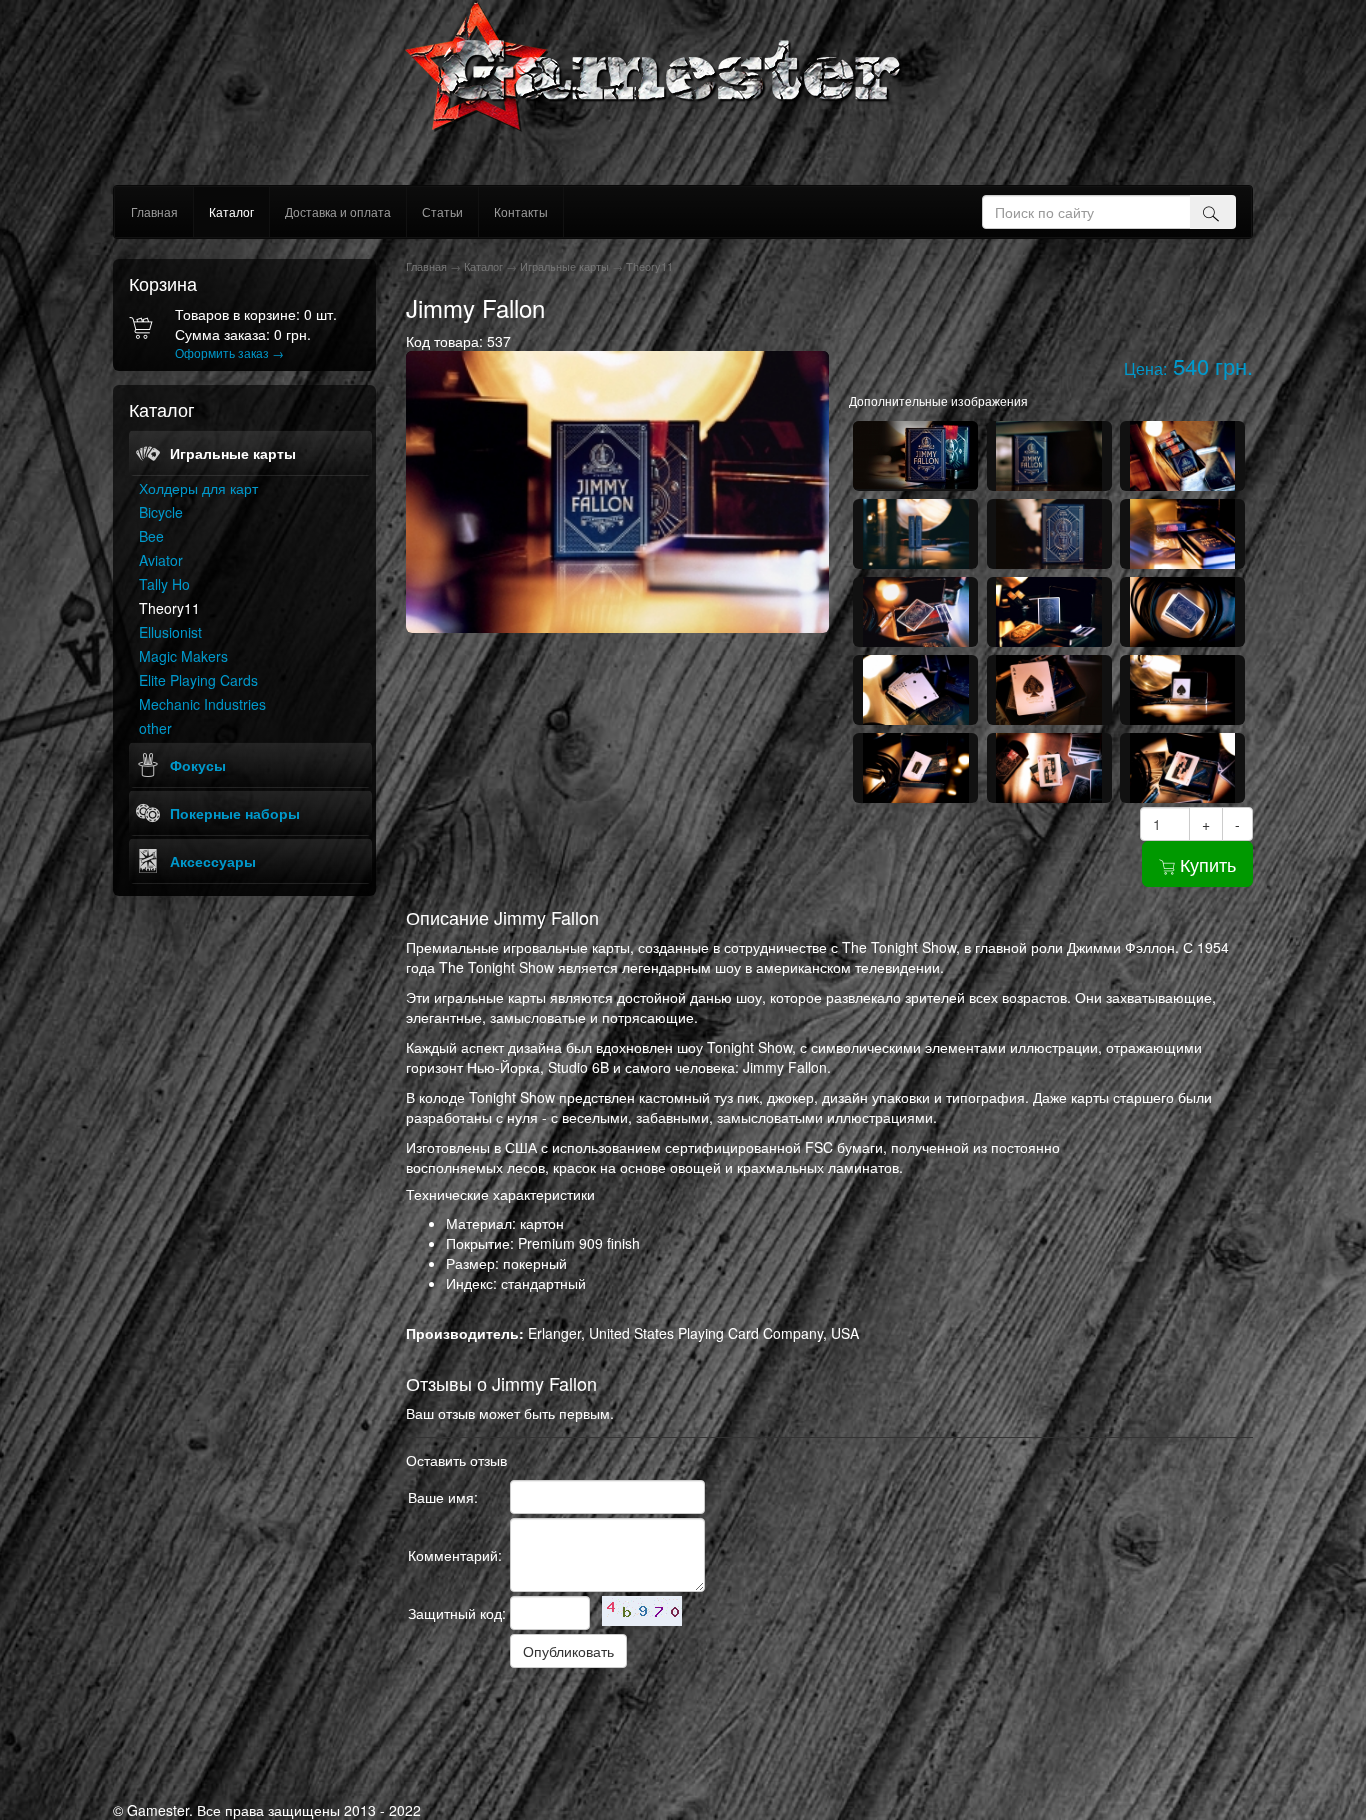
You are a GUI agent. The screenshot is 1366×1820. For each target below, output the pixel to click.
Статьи (442, 211)
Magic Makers (183, 656)
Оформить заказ (229, 352)
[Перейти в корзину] (145, 335)
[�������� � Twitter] (448, 1722)
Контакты (521, 211)
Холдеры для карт (198, 488)
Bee (151, 536)
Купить (1205, 864)
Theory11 (169, 608)
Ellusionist (170, 632)
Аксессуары (213, 861)
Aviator (161, 560)
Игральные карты (233, 453)
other (155, 728)
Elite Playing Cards (198, 680)
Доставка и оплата (338, 211)
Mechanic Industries (202, 704)
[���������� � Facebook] (418, 1722)
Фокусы (198, 765)
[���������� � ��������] (478, 1722)
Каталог (231, 211)
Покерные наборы (235, 813)
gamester (683, 92)
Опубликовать (568, 1651)
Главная (154, 211)
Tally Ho (164, 584)
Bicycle (161, 512)
